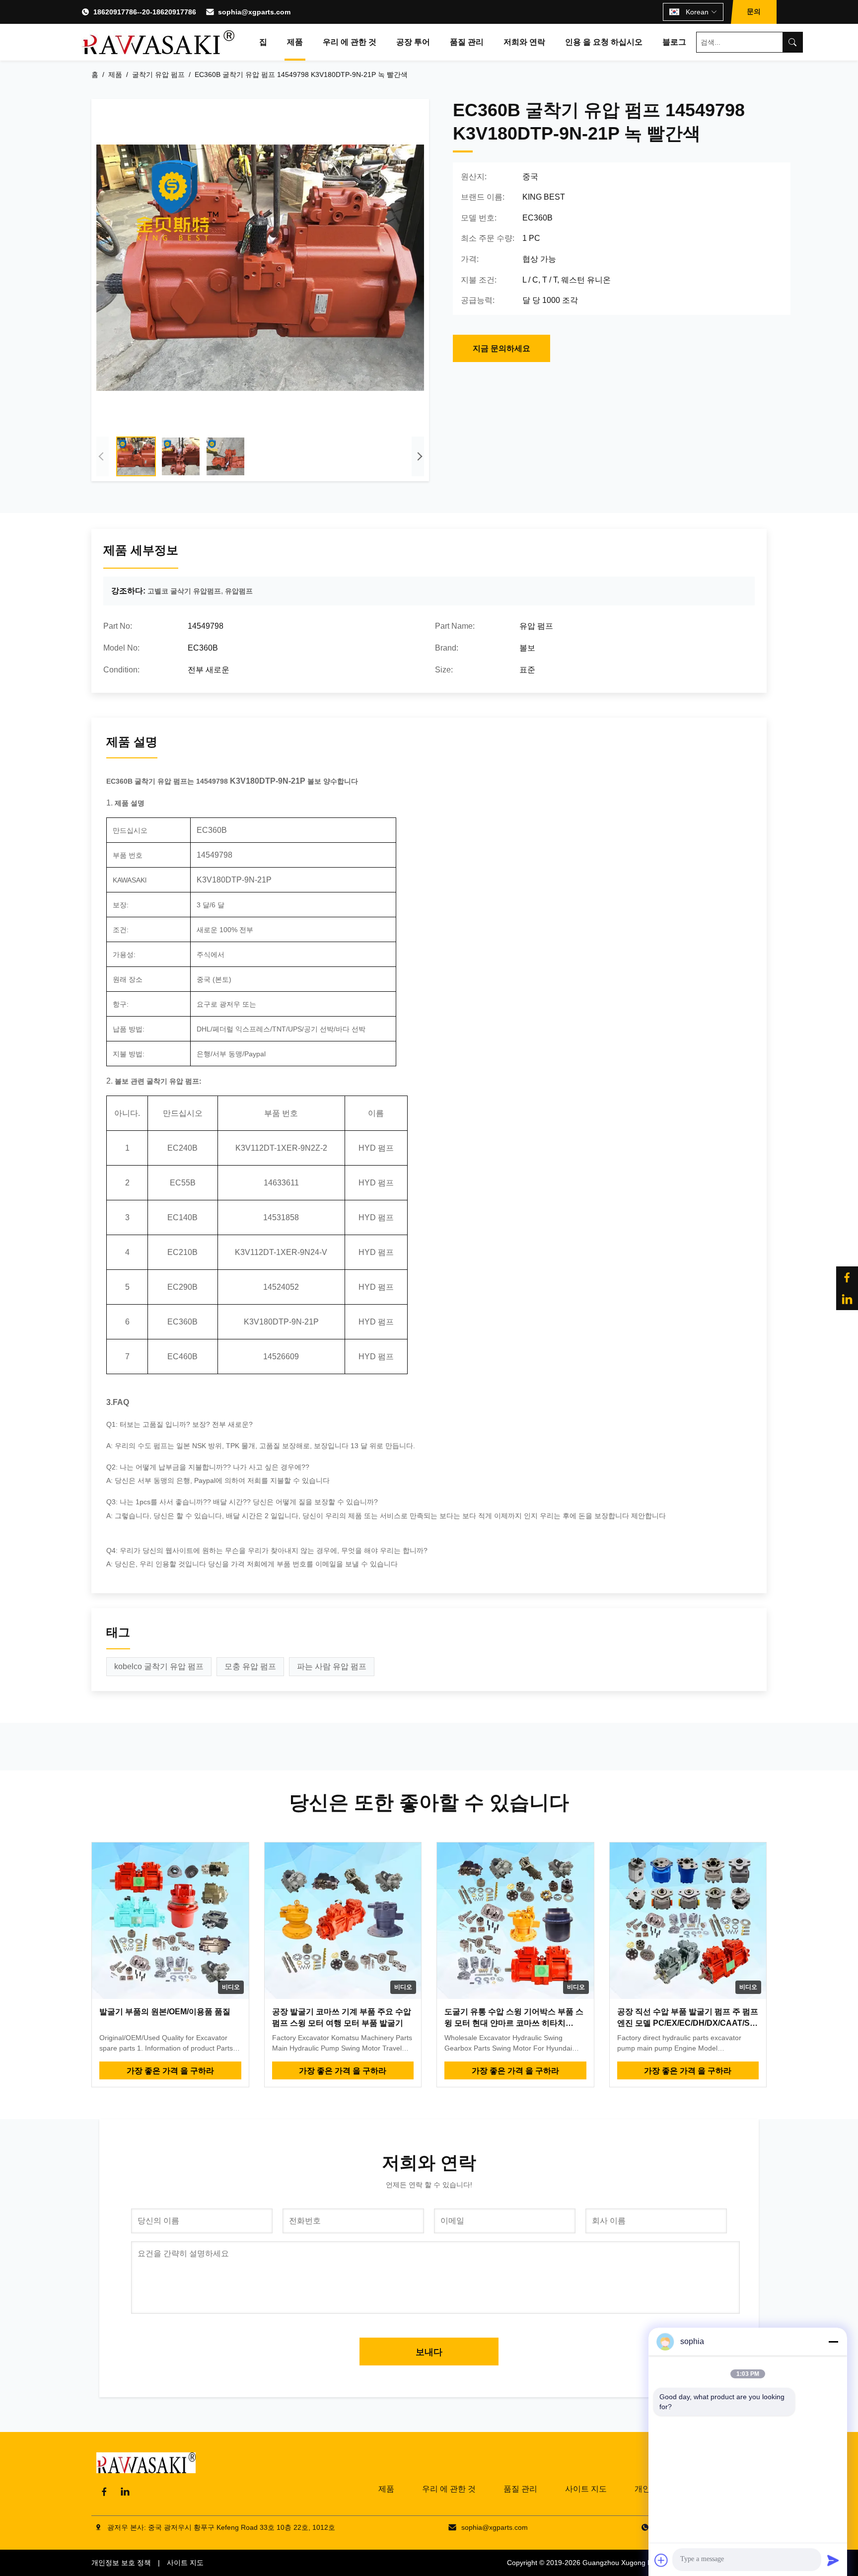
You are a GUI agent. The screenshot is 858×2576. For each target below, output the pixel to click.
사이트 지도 (586, 2489)
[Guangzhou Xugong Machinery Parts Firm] (158, 42)
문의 (754, 11)
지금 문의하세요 (501, 348)
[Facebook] (104, 2492)
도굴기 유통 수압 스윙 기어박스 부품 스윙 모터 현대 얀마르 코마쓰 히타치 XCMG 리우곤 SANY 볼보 (514, 2023)
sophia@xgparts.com (254, 12)
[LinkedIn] (125, 2492)
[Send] (833, 2560)
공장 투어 (413, 42)
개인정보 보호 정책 (121, 2563)
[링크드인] (847, 1299)
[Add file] (661, 2560)
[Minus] (833, 2342)
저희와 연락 (524, 42)
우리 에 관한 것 (350, 42)
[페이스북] (847, 1277)
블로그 (674, 42)
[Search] (792, 42)
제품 (295, 42)
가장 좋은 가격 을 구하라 (170, 2071)
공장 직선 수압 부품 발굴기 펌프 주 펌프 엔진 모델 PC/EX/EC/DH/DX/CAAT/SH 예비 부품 (688, 2023)
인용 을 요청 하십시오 (604, 42)
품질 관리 (467, 42)
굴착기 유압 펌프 (158, 74)
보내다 (429, 2352)
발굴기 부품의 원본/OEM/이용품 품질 (165, 2012)
